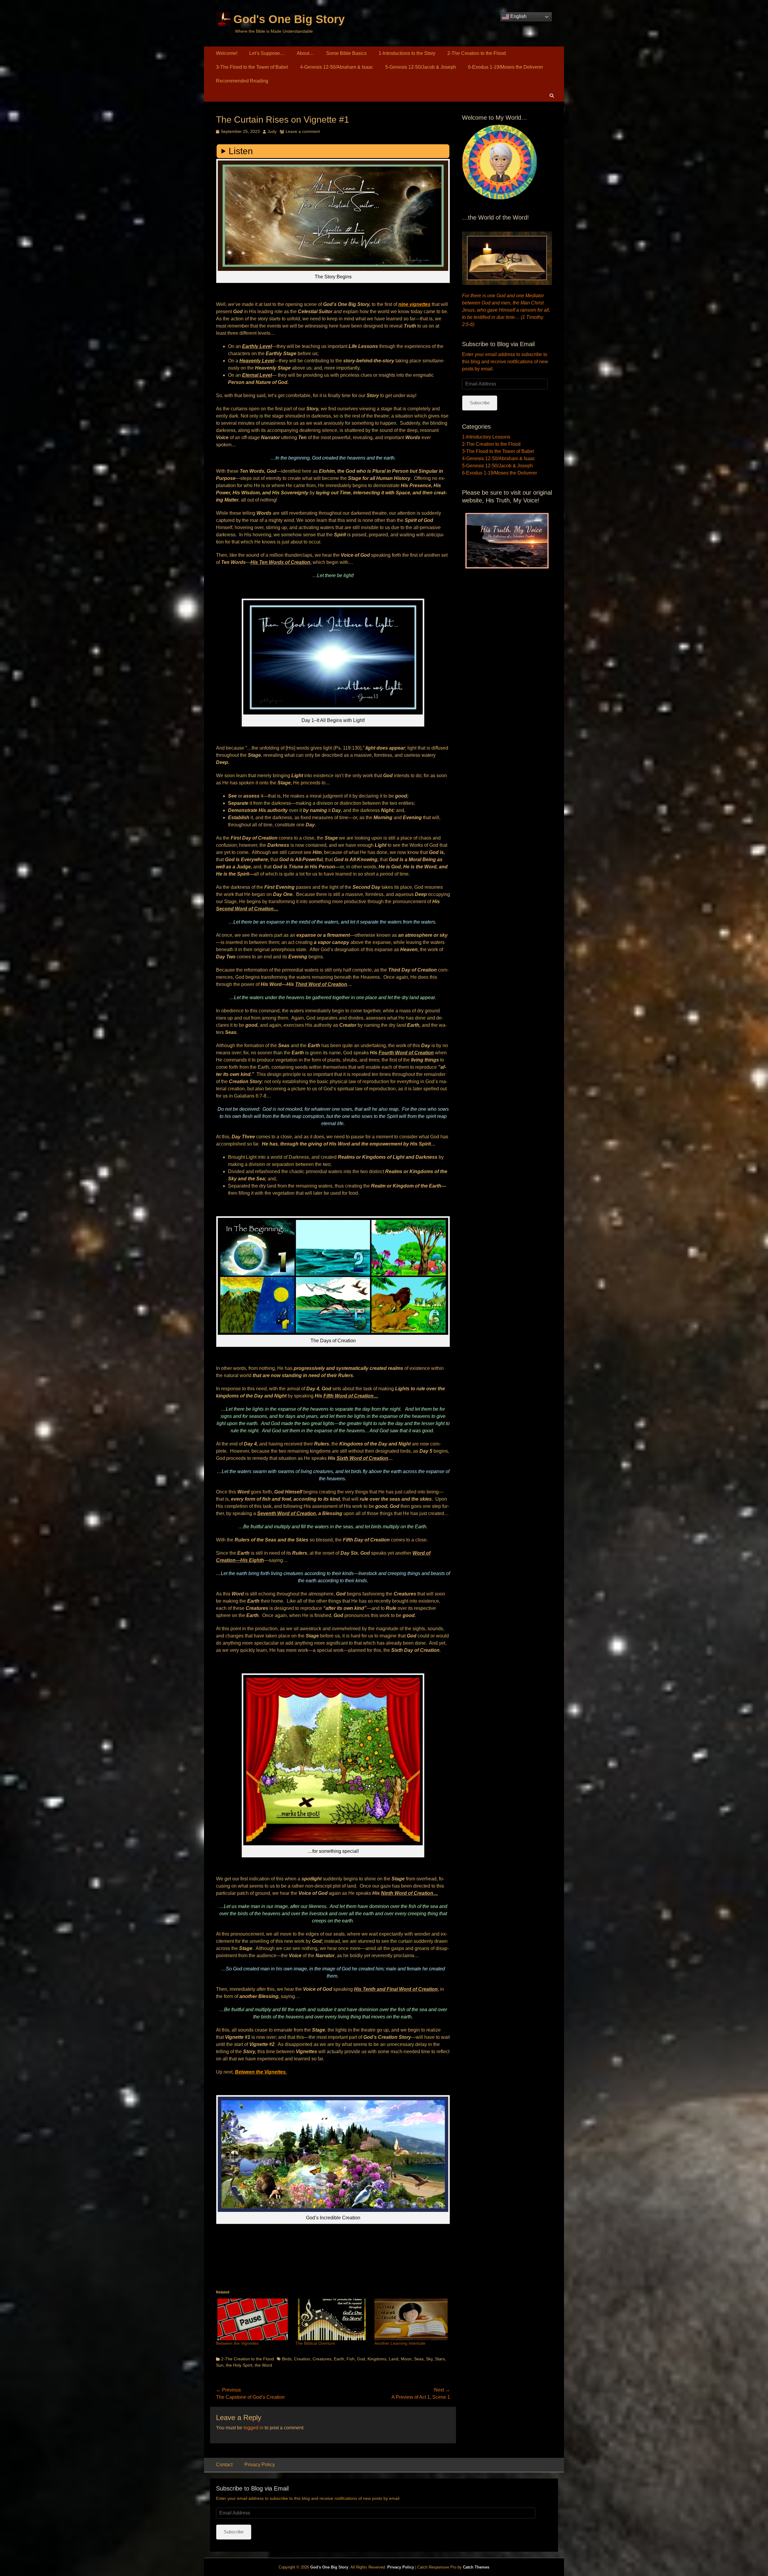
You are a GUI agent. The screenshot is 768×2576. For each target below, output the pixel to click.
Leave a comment (303, 131)
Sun (220, 2365)
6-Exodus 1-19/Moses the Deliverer (505, 67)
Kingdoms (377, 2359)
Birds (287, 2359)
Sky (429, 2359)
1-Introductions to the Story (407, 53)
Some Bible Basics (346, 53)
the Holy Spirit (239, 2365)
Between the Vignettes (237, 2343)
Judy (272, 131)
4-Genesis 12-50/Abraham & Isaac (337, 67)
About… (305, 53)
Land (394, 2359)
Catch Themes (476, 2567)
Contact (224, 2465)
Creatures (322, 2359)
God (361, 2359)
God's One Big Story (289, 19)
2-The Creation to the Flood (477, 53)
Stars (440, 2359)
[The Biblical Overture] (332, 2319)
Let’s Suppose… (267, 53)
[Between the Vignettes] (253, 2319)
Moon (406, 2359)
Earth (339, 2359)
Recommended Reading (242, 81)
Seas (419, 2359)
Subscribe (480, 403)
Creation (302, 2359)
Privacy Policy (260, 2465)
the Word (263, 2365)
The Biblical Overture (315, 2343)
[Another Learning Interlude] (411, 2319)
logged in (253, 2428)
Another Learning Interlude (400, 2343)
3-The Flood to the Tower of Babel (252, 67)
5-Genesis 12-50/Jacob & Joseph (421, 67)
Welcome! (227, 53)
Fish (351, 2359)
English (518, 16)
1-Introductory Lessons (486, 437)
